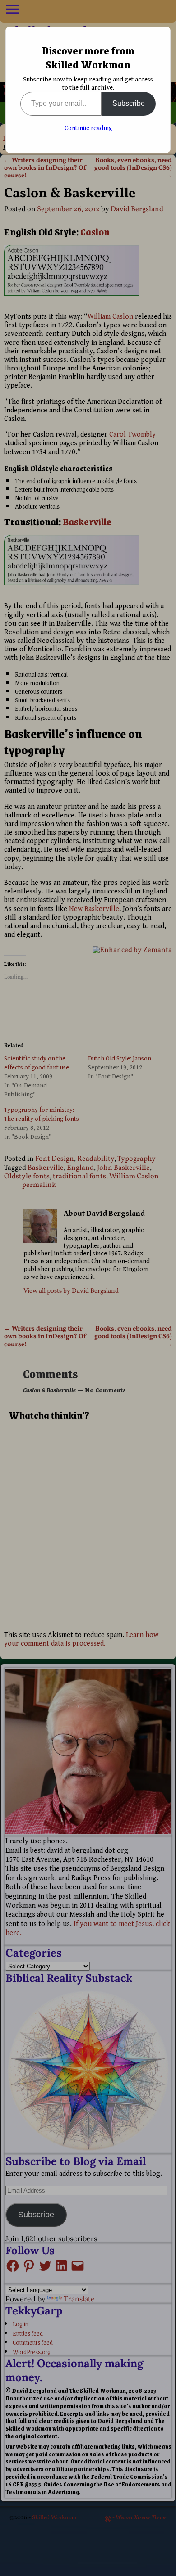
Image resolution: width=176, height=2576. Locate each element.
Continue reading (88, 128)
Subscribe (129, 103)
